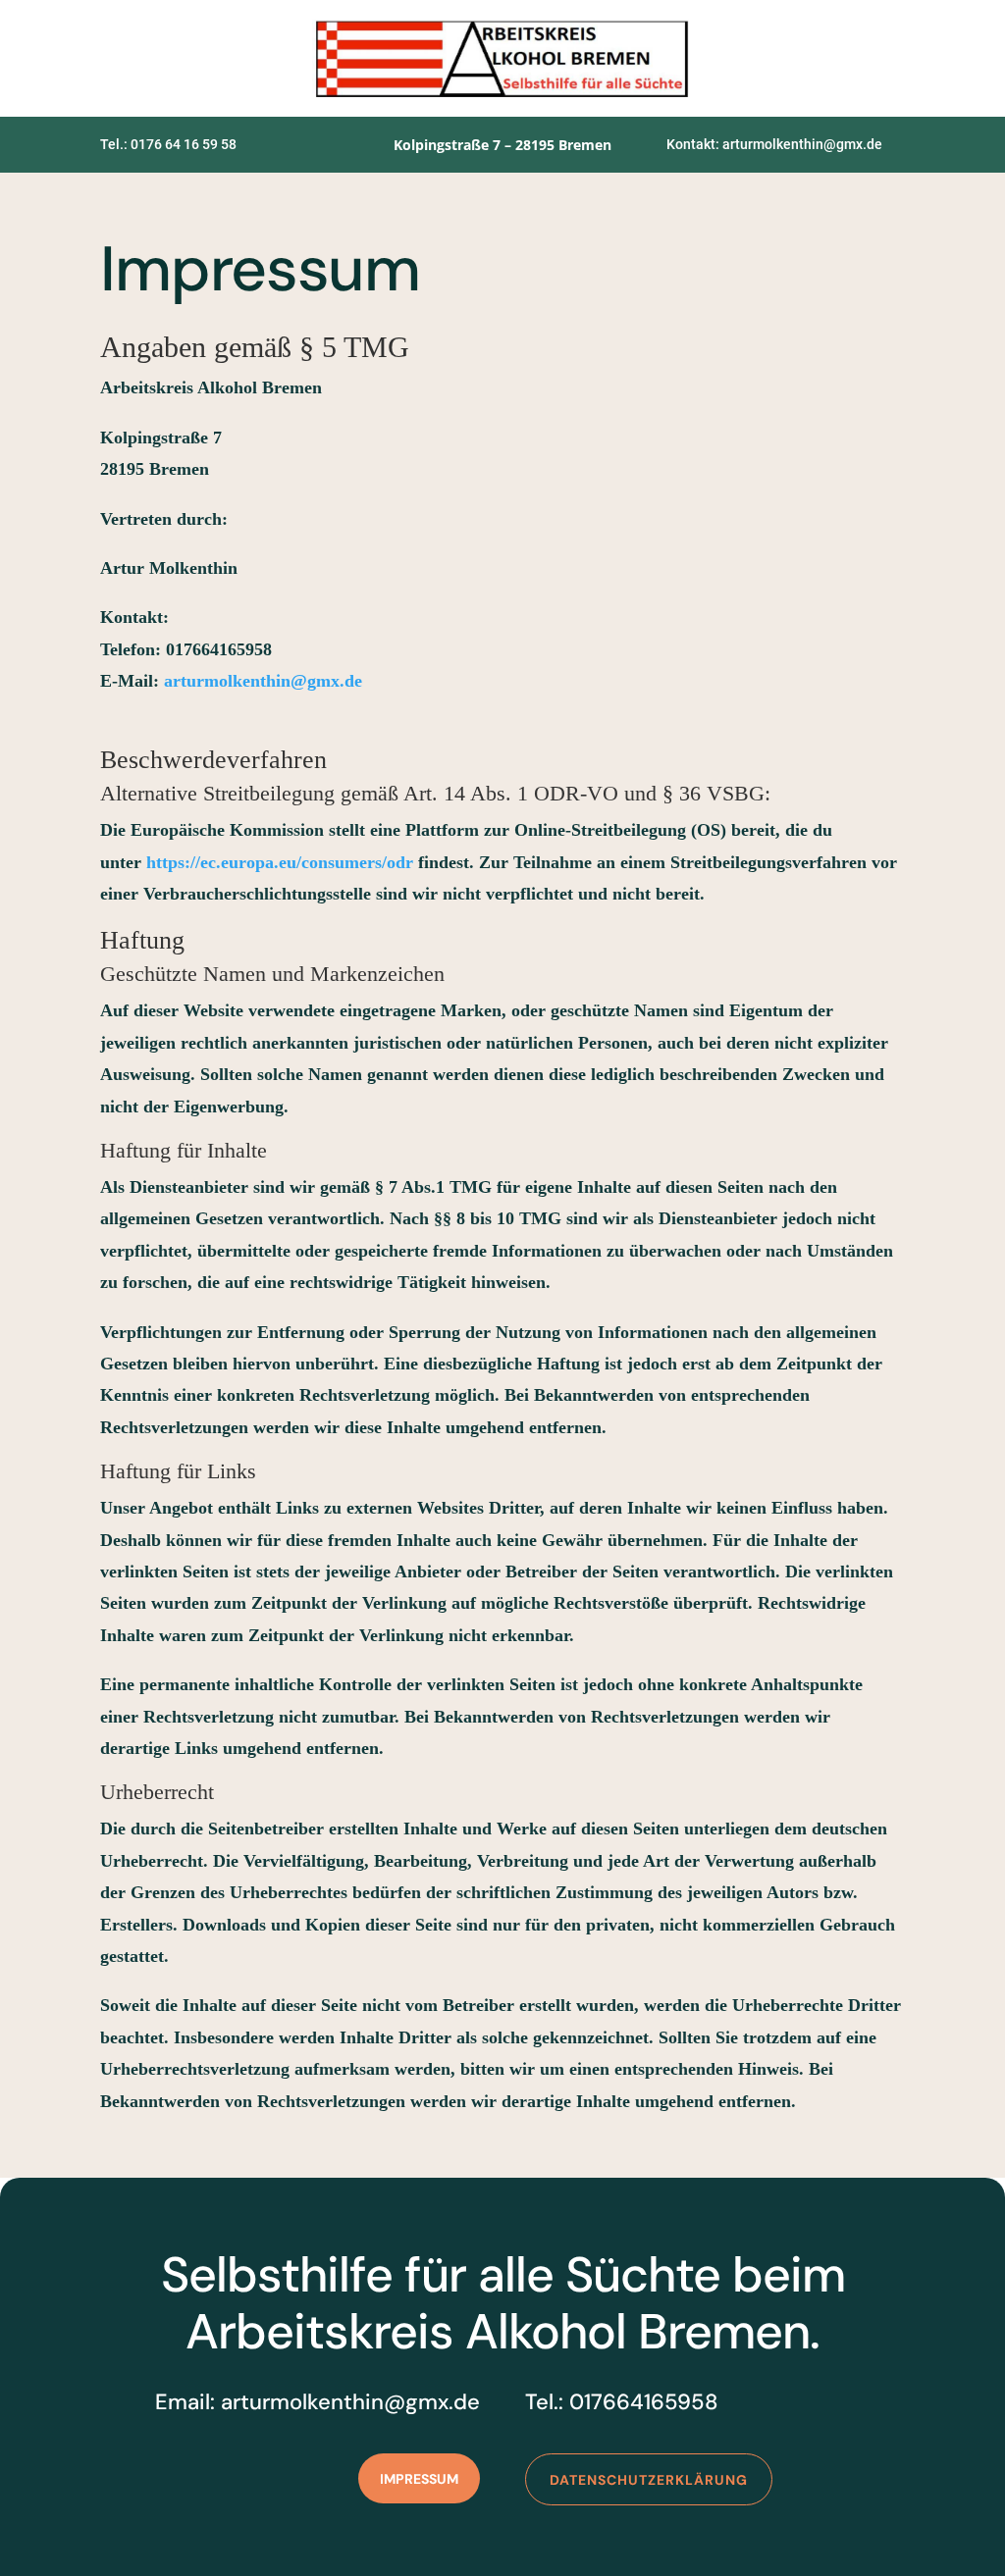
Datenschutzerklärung (649, 2480)
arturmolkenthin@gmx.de (263, 681)
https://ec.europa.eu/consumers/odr (280, 862)
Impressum (419, 2479)
